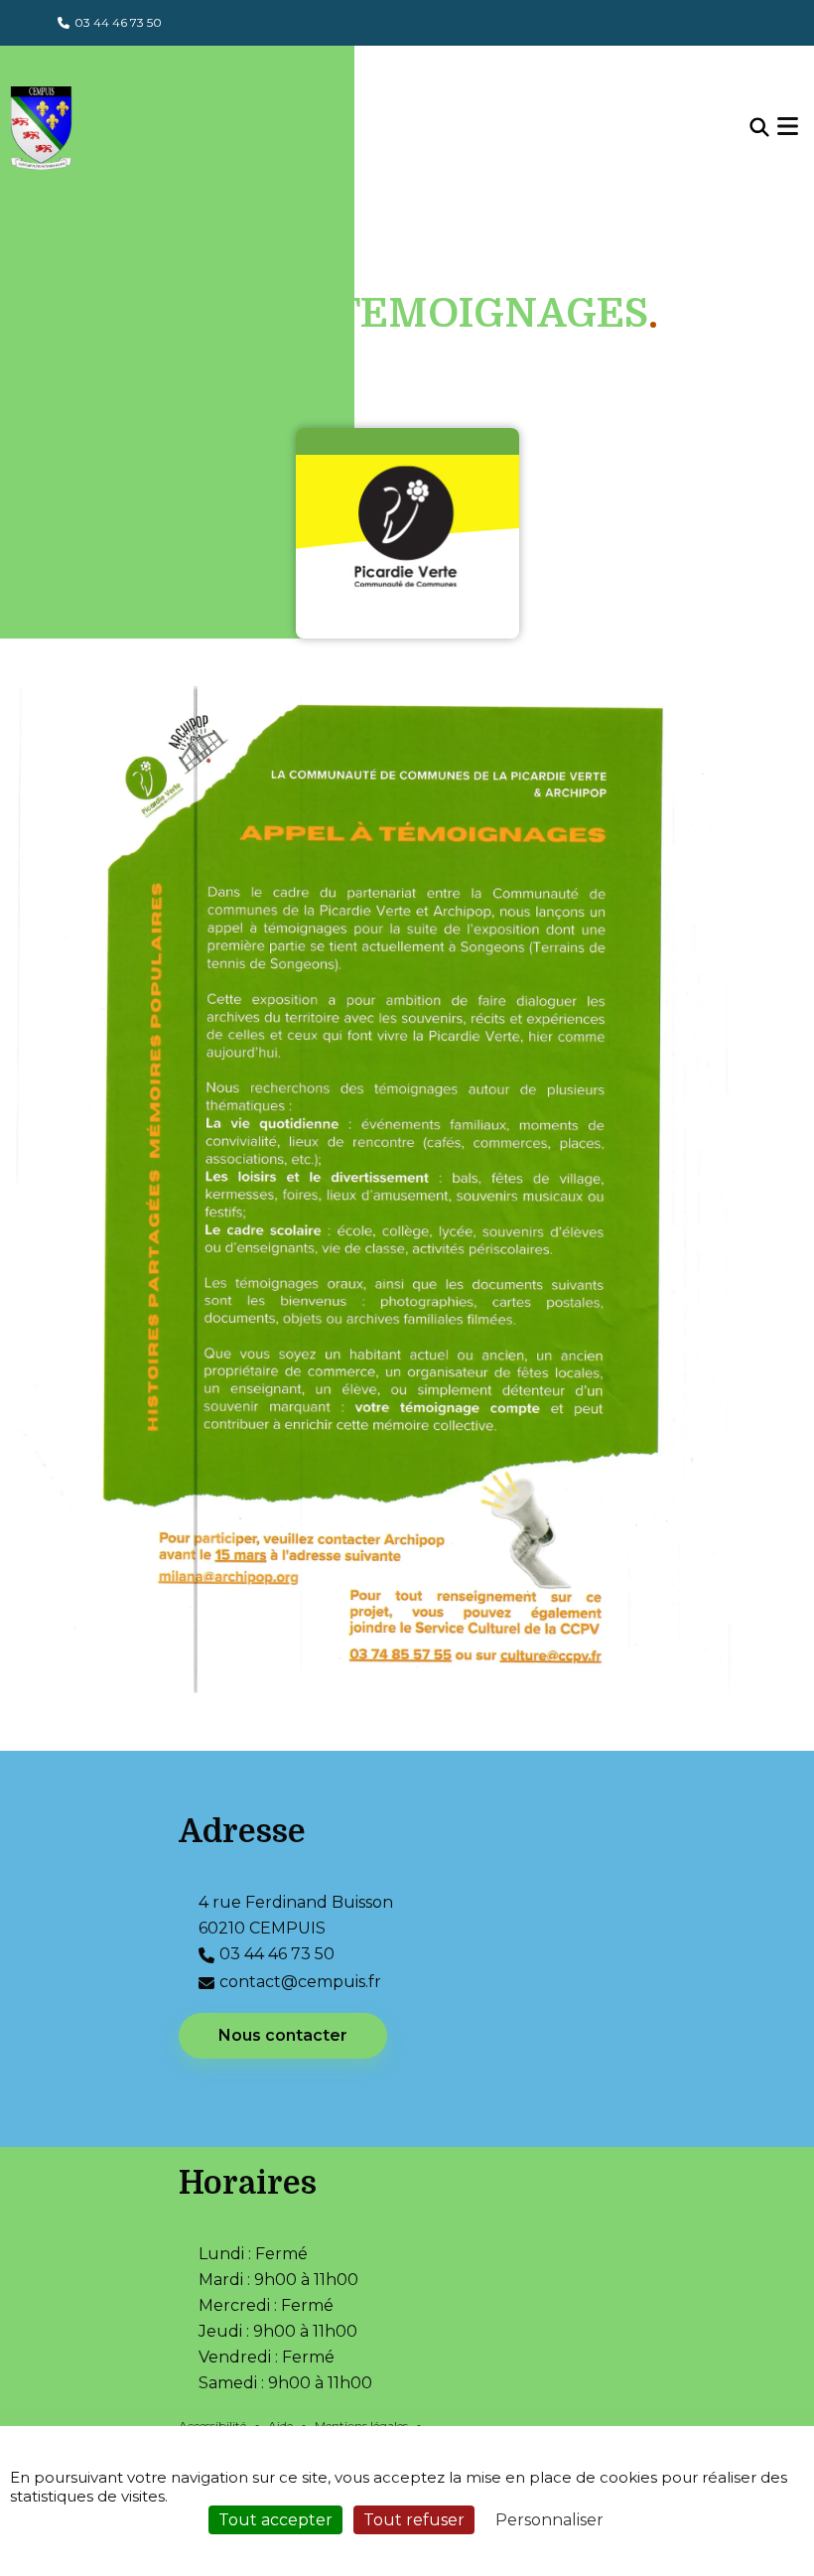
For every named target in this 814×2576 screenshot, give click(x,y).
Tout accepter (275, 2520)
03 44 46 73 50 (118, 22)
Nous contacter (283, 2035)
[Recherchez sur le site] (759, 128)
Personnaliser (549, 2520)
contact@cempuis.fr (300, 1982)
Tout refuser (414, 2520)
